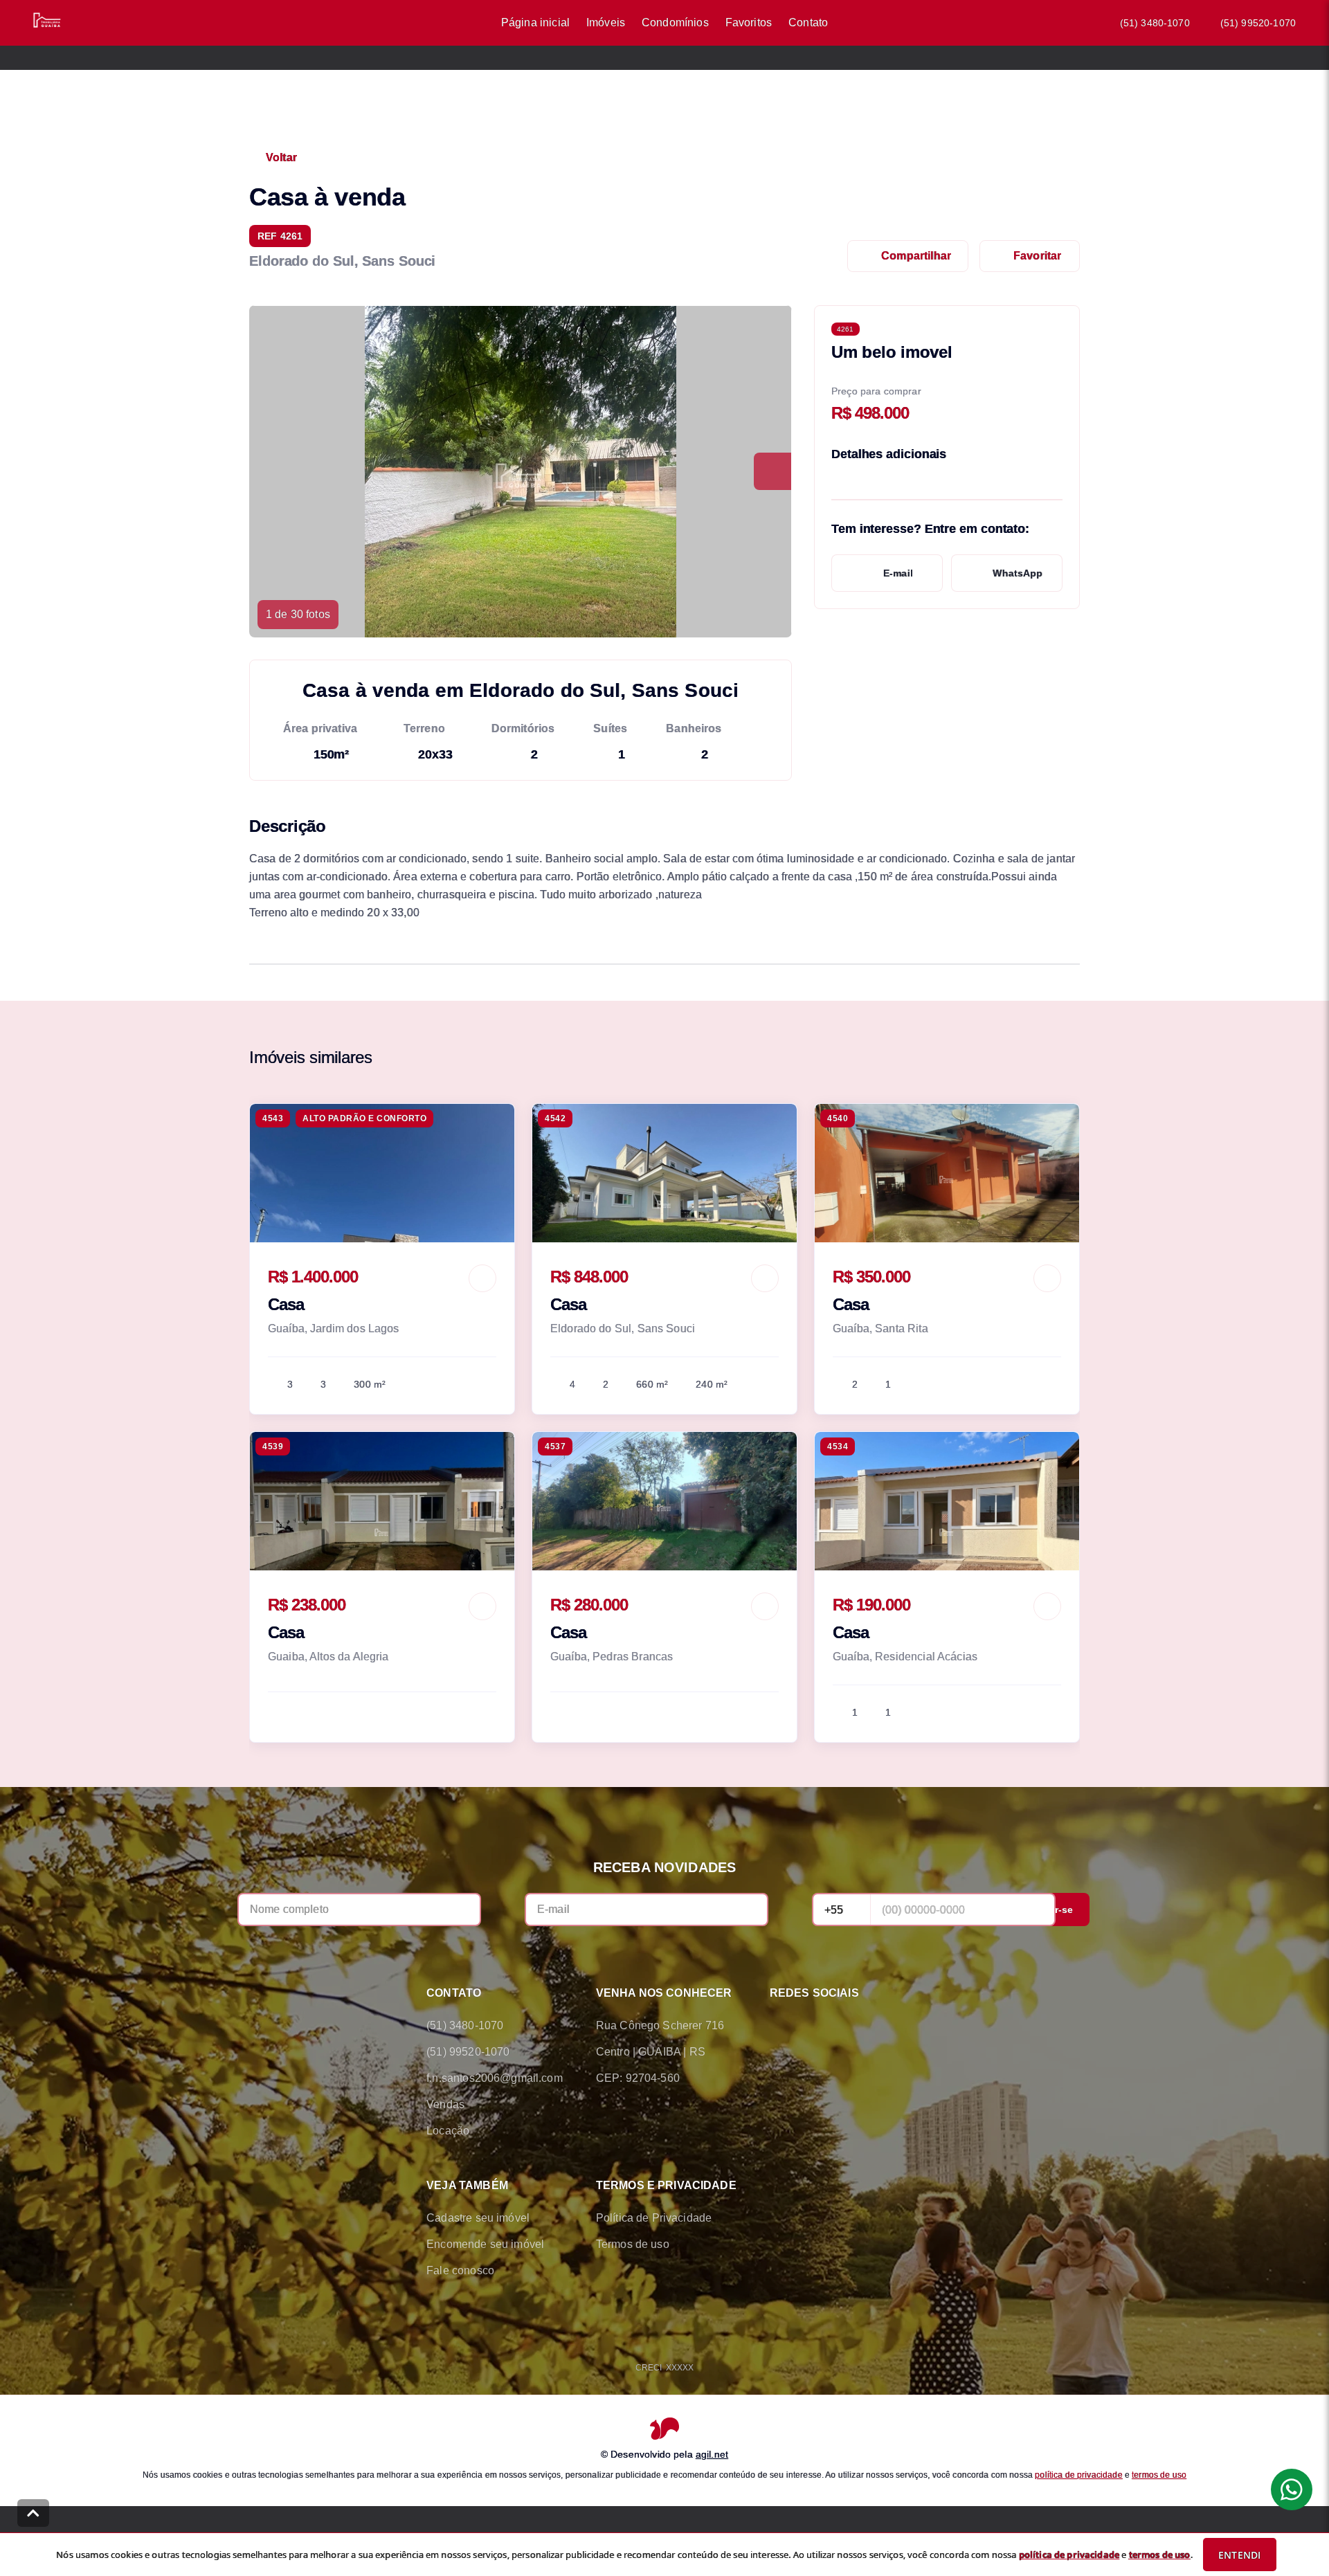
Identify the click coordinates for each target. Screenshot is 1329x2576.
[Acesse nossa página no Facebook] (778, 2026)
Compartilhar (916, 256)
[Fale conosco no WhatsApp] (817, 2026)
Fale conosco (460, 2270)
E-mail (898, 573)
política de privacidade (1078, 2474)
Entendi (1239, 2555)
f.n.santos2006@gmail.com (495, 2078)
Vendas (445, 2104)
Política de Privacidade (654, 2218)
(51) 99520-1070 (1258, 23)
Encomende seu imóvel (485, 2244)
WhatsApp (1018, 573)
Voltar (281, 157)
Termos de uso (633, 2244)
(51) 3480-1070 (1155, 23)
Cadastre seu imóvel (478, 2218)
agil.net (712, 2453)
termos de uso (1159, 2474)
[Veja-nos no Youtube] (894, 2026)
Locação (448, 2131)
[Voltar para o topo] (33, 2513)
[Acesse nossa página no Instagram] (856, 2026)
